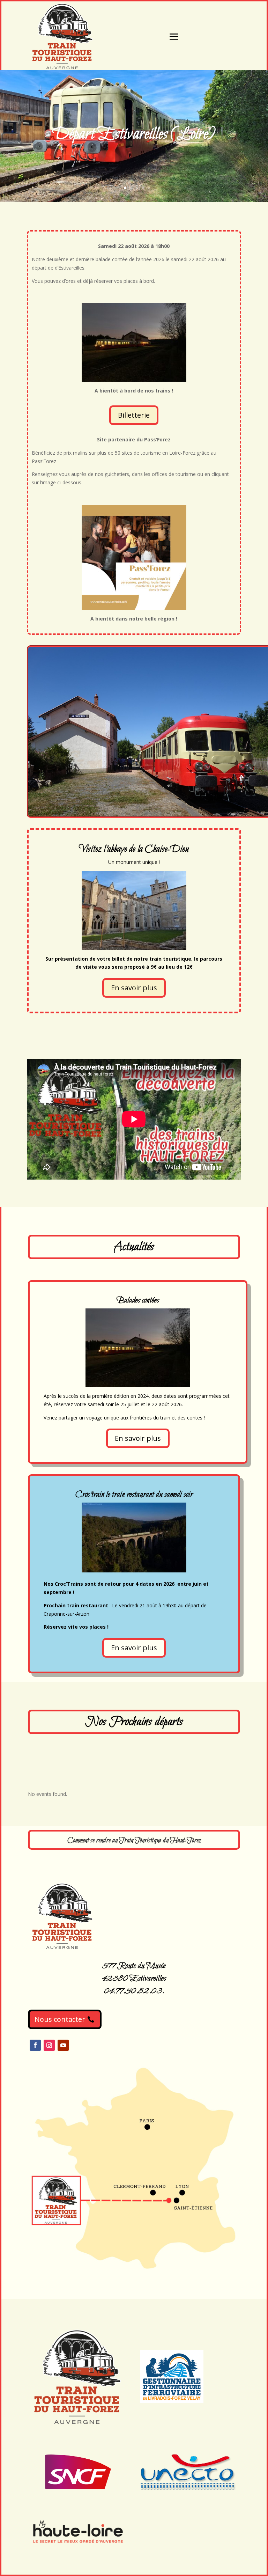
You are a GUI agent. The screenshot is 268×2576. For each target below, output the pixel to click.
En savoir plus (134, 988)
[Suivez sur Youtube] (63, 2045)
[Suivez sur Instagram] (49, 2045)
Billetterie (134, 415)
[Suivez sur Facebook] (35, 2045)
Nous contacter (60, 2019)
